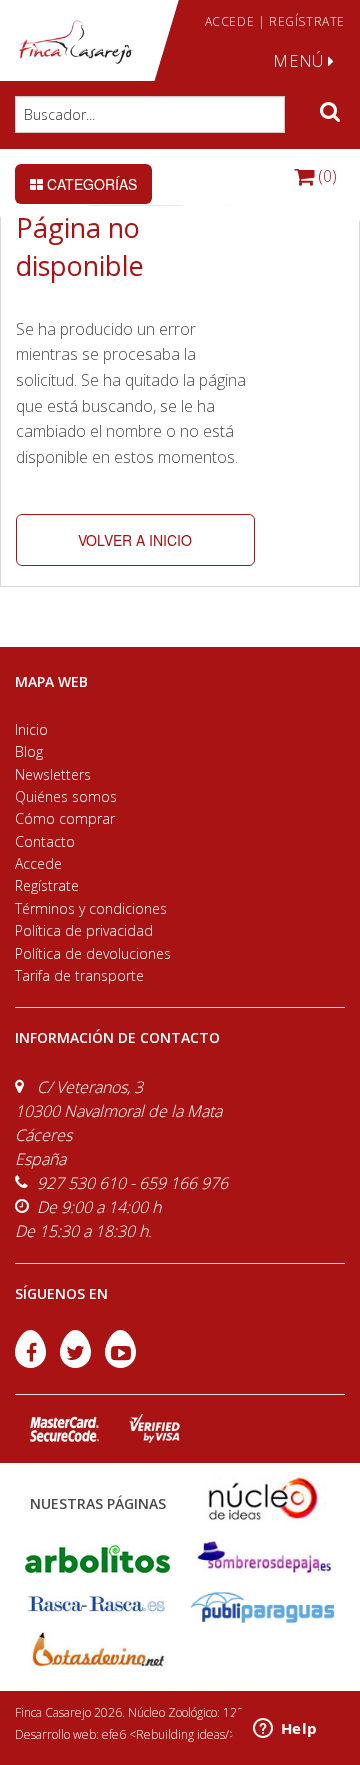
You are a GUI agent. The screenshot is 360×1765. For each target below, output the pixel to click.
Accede (38, 863)
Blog (29, 751)
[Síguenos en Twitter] (77, 1362)
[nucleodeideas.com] (262, 1497)
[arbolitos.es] (97, 1557)
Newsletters (53, 774)
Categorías (90, 184)
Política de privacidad (84, 930)
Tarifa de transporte (79, 975)
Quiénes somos (66, 796)
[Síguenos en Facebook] (32, 1362)
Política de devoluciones (93, 953)
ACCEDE (230, 21)
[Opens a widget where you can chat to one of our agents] (285, 1730)
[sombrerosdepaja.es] (262, 1557)
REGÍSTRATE (307, 21)
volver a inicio (135, 540)
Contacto (45, 841)
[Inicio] (75, 42)
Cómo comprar (65, 818)
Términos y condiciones (91, 908)
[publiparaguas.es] (262, 1605)
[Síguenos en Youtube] (120, 1362)
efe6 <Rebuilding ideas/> (169, 1734)
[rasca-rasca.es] (97, 1603)
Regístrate (47, 885)
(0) (325, 176)
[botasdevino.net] (97, 1653)
